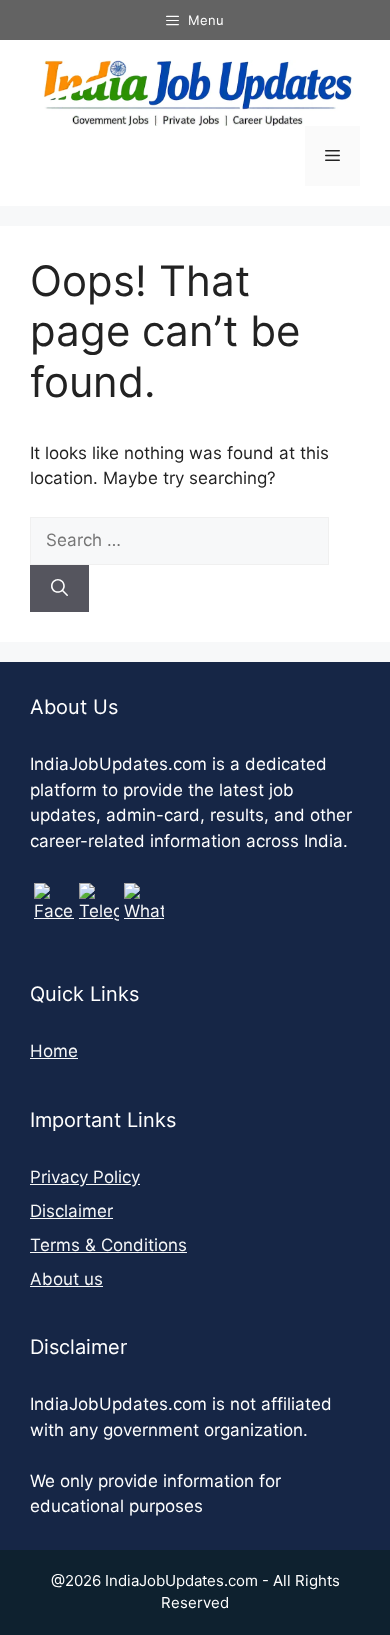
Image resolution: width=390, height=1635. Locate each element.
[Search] (59, 589)
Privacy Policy (85, 1177)
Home (54, 1051)
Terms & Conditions (108, 1245)
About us (66, 1279)
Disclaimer (71, 1211)
